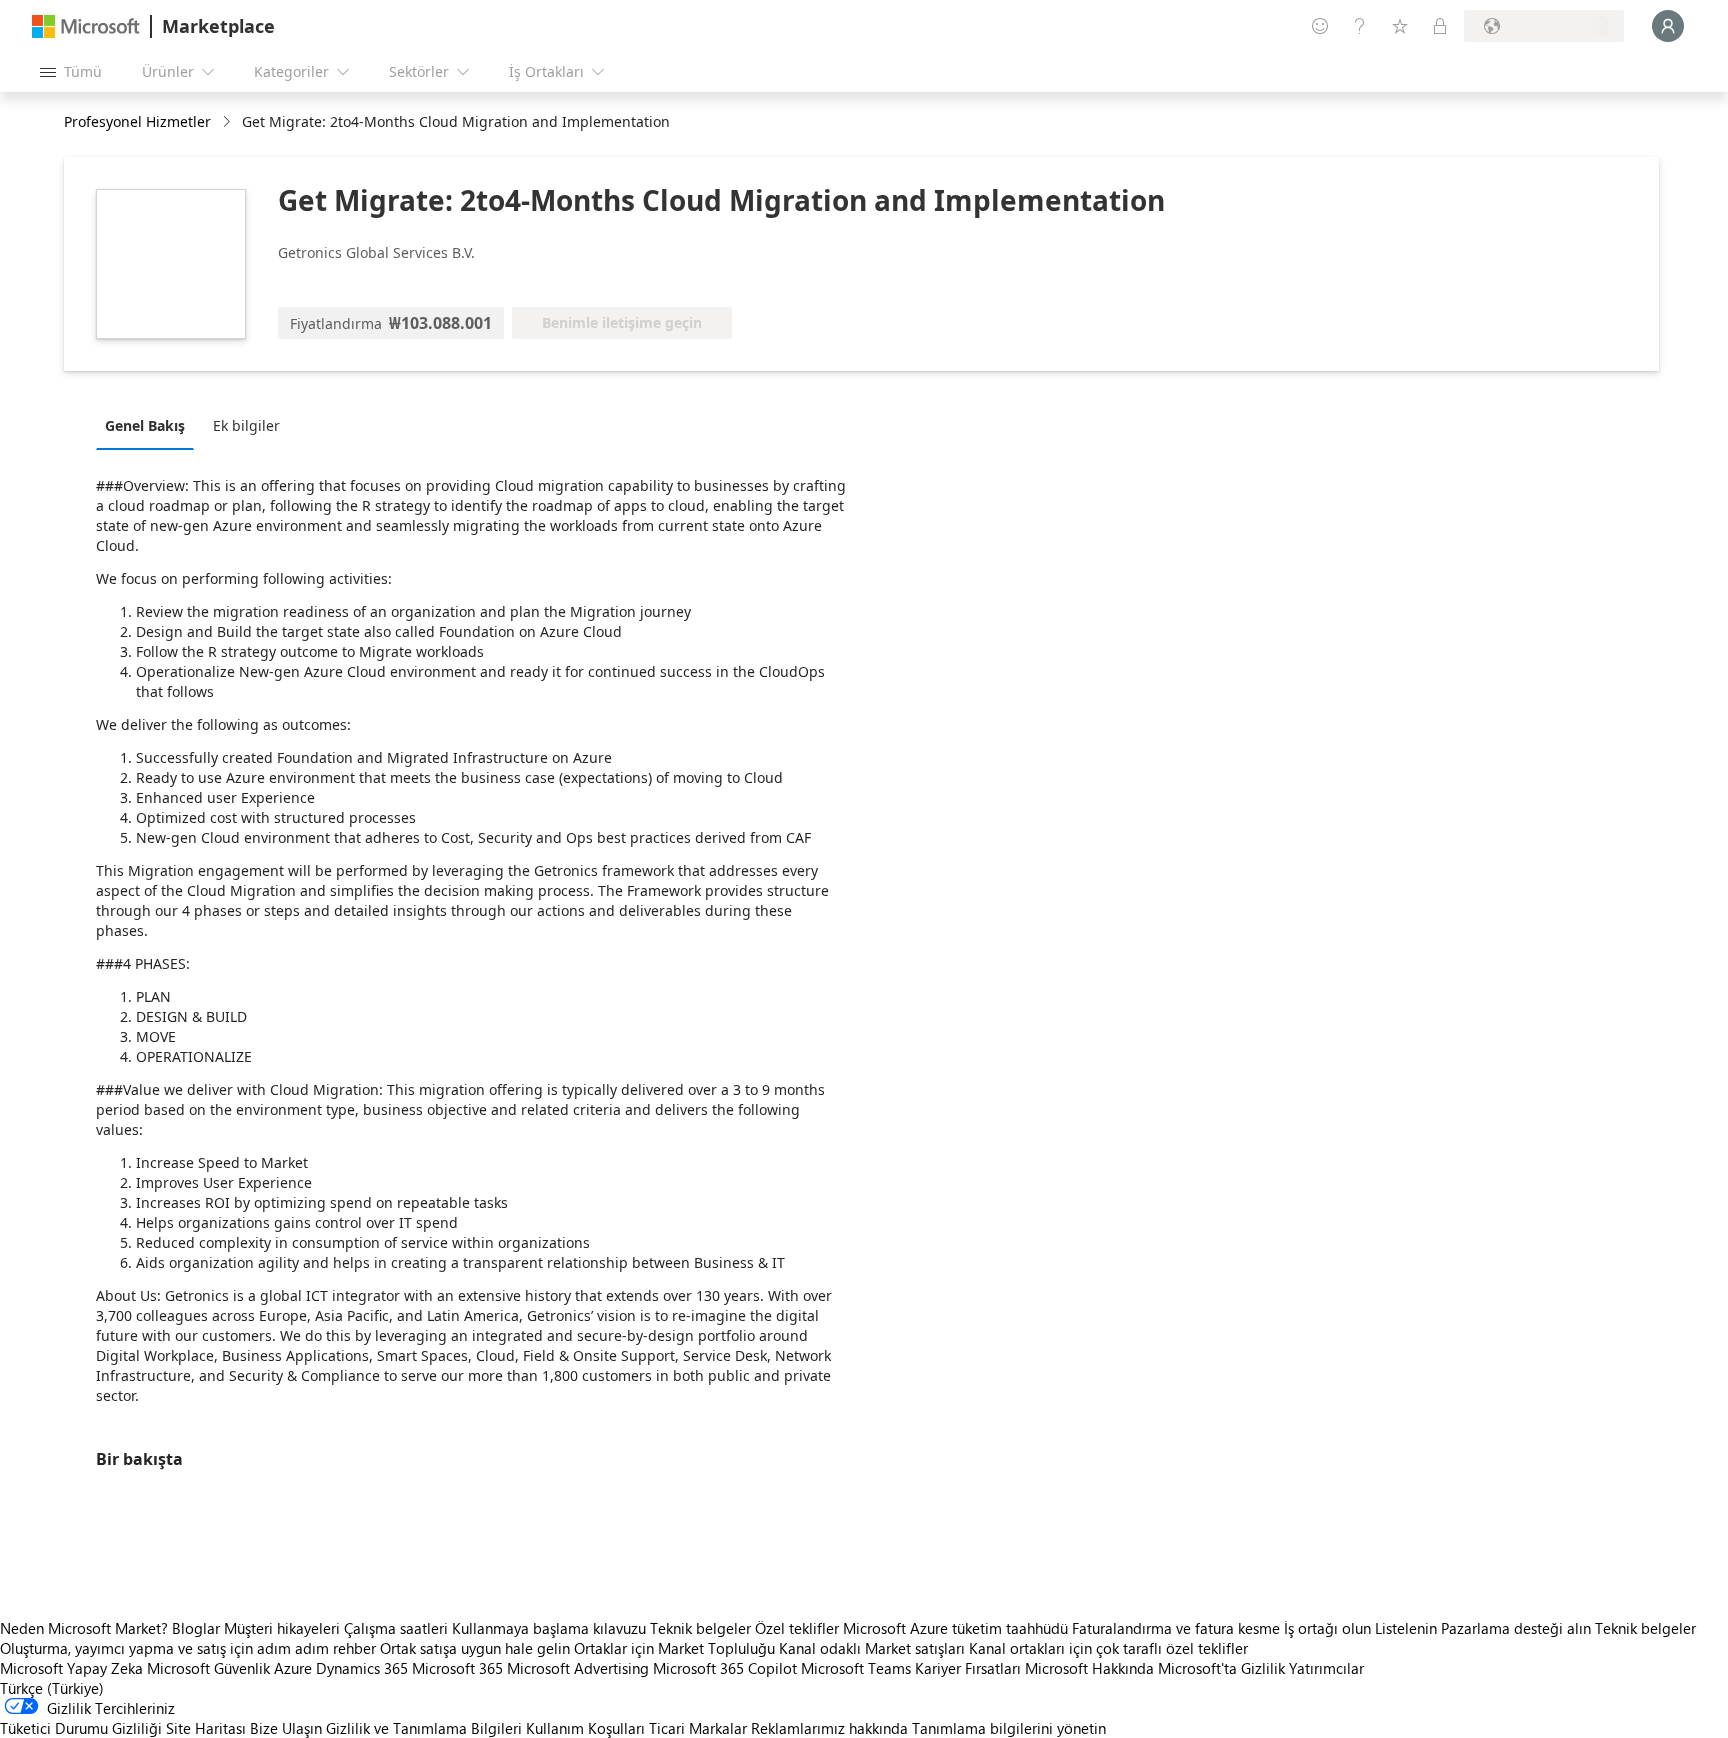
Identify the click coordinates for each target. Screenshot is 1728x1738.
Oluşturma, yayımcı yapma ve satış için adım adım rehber (188, 1648)
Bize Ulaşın (286, 1728)
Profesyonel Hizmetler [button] (137, 121)
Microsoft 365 (457, 1668)
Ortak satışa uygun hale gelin (475, 1648)
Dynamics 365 (362, 1668)
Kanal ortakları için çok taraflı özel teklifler (1108, 1648)
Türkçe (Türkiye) (52, 1688)
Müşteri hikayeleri (282, 1628)
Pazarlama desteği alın (1516, 1628)
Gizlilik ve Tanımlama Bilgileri (424, 1728)
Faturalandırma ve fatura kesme (1176, 1628)
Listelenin (1406, 1628)
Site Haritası (206, 1728)
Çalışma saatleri (396, 1628)
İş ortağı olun (1327, 1628)
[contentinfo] (228, 122)
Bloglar (196, 1628)
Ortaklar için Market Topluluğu (674, 1648)
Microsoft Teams (856, 1668)
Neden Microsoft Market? (84, 1628)
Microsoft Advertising (578, 1668)
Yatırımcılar (1326, 1668)
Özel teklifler (797, 1628)
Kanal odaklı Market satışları (872, 1648)
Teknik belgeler (700, 1628)
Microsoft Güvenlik (208, 1668)
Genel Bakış (145, 425)
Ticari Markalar (698, 1728)
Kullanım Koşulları (585, 1728)
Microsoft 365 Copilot (725, 1668)
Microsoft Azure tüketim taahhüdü (957, 1628)
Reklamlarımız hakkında (829, 1728)
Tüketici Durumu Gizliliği (81, 1728)
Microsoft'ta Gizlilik (1221, 1668)
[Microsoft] (86, 26)
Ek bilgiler (246, 425)
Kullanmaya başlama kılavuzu (549, 1628)
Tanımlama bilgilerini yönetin (1009, 1728)
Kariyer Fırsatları (968, 1668)
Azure (293, 1668)
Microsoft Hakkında (1089, 1668)
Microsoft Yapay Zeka (71, 1668)
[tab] (150, 425)
